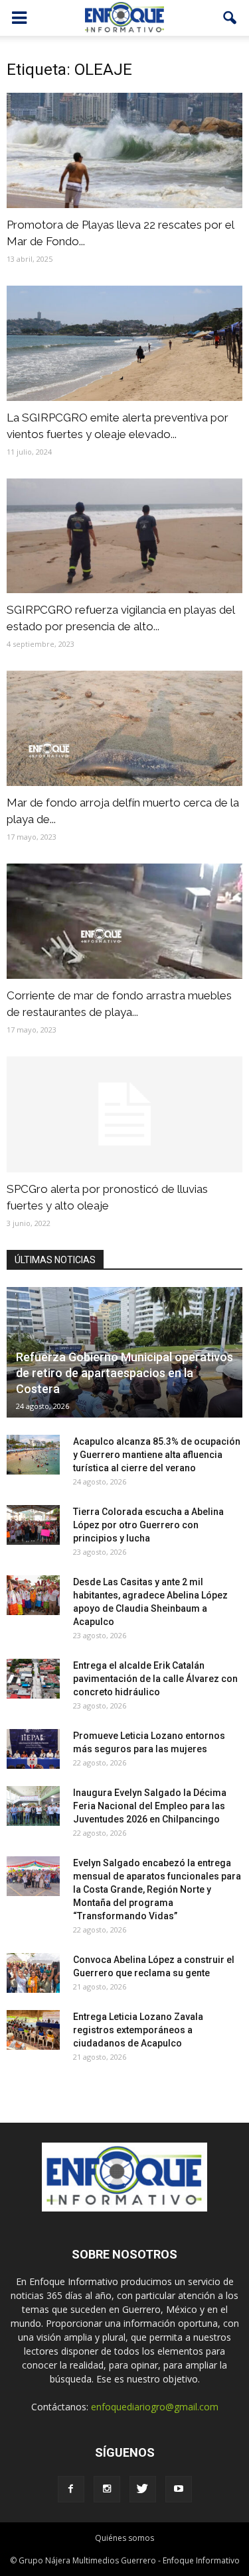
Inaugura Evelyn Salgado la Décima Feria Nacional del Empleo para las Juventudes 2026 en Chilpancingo (150, 1806)
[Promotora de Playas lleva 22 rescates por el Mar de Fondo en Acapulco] (124, 150)
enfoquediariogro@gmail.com (155, 2407)
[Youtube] (179, 2489)
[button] (230, 18)
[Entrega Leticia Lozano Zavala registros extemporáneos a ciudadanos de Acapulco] (33, 2030)
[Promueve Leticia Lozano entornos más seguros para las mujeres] (33, 1749)
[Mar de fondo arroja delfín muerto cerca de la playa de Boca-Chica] (124, 728)
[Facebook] (71, 2489)
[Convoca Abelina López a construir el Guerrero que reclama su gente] (33, 1973)
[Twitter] (143, 2489)
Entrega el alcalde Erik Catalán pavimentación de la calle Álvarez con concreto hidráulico (155, 1679)
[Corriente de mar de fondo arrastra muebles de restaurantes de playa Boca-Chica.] (124, 921)
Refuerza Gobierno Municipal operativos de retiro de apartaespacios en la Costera (124, 1373)
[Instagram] (107, 2489)
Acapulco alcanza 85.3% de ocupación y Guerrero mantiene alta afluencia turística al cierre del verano (157, 1455)
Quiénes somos (124, 2538)
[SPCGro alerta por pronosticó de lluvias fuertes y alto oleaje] (124, 1114)
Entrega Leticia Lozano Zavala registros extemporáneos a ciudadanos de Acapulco (138, 2030)
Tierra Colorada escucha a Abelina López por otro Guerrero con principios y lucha (148, 1525)
